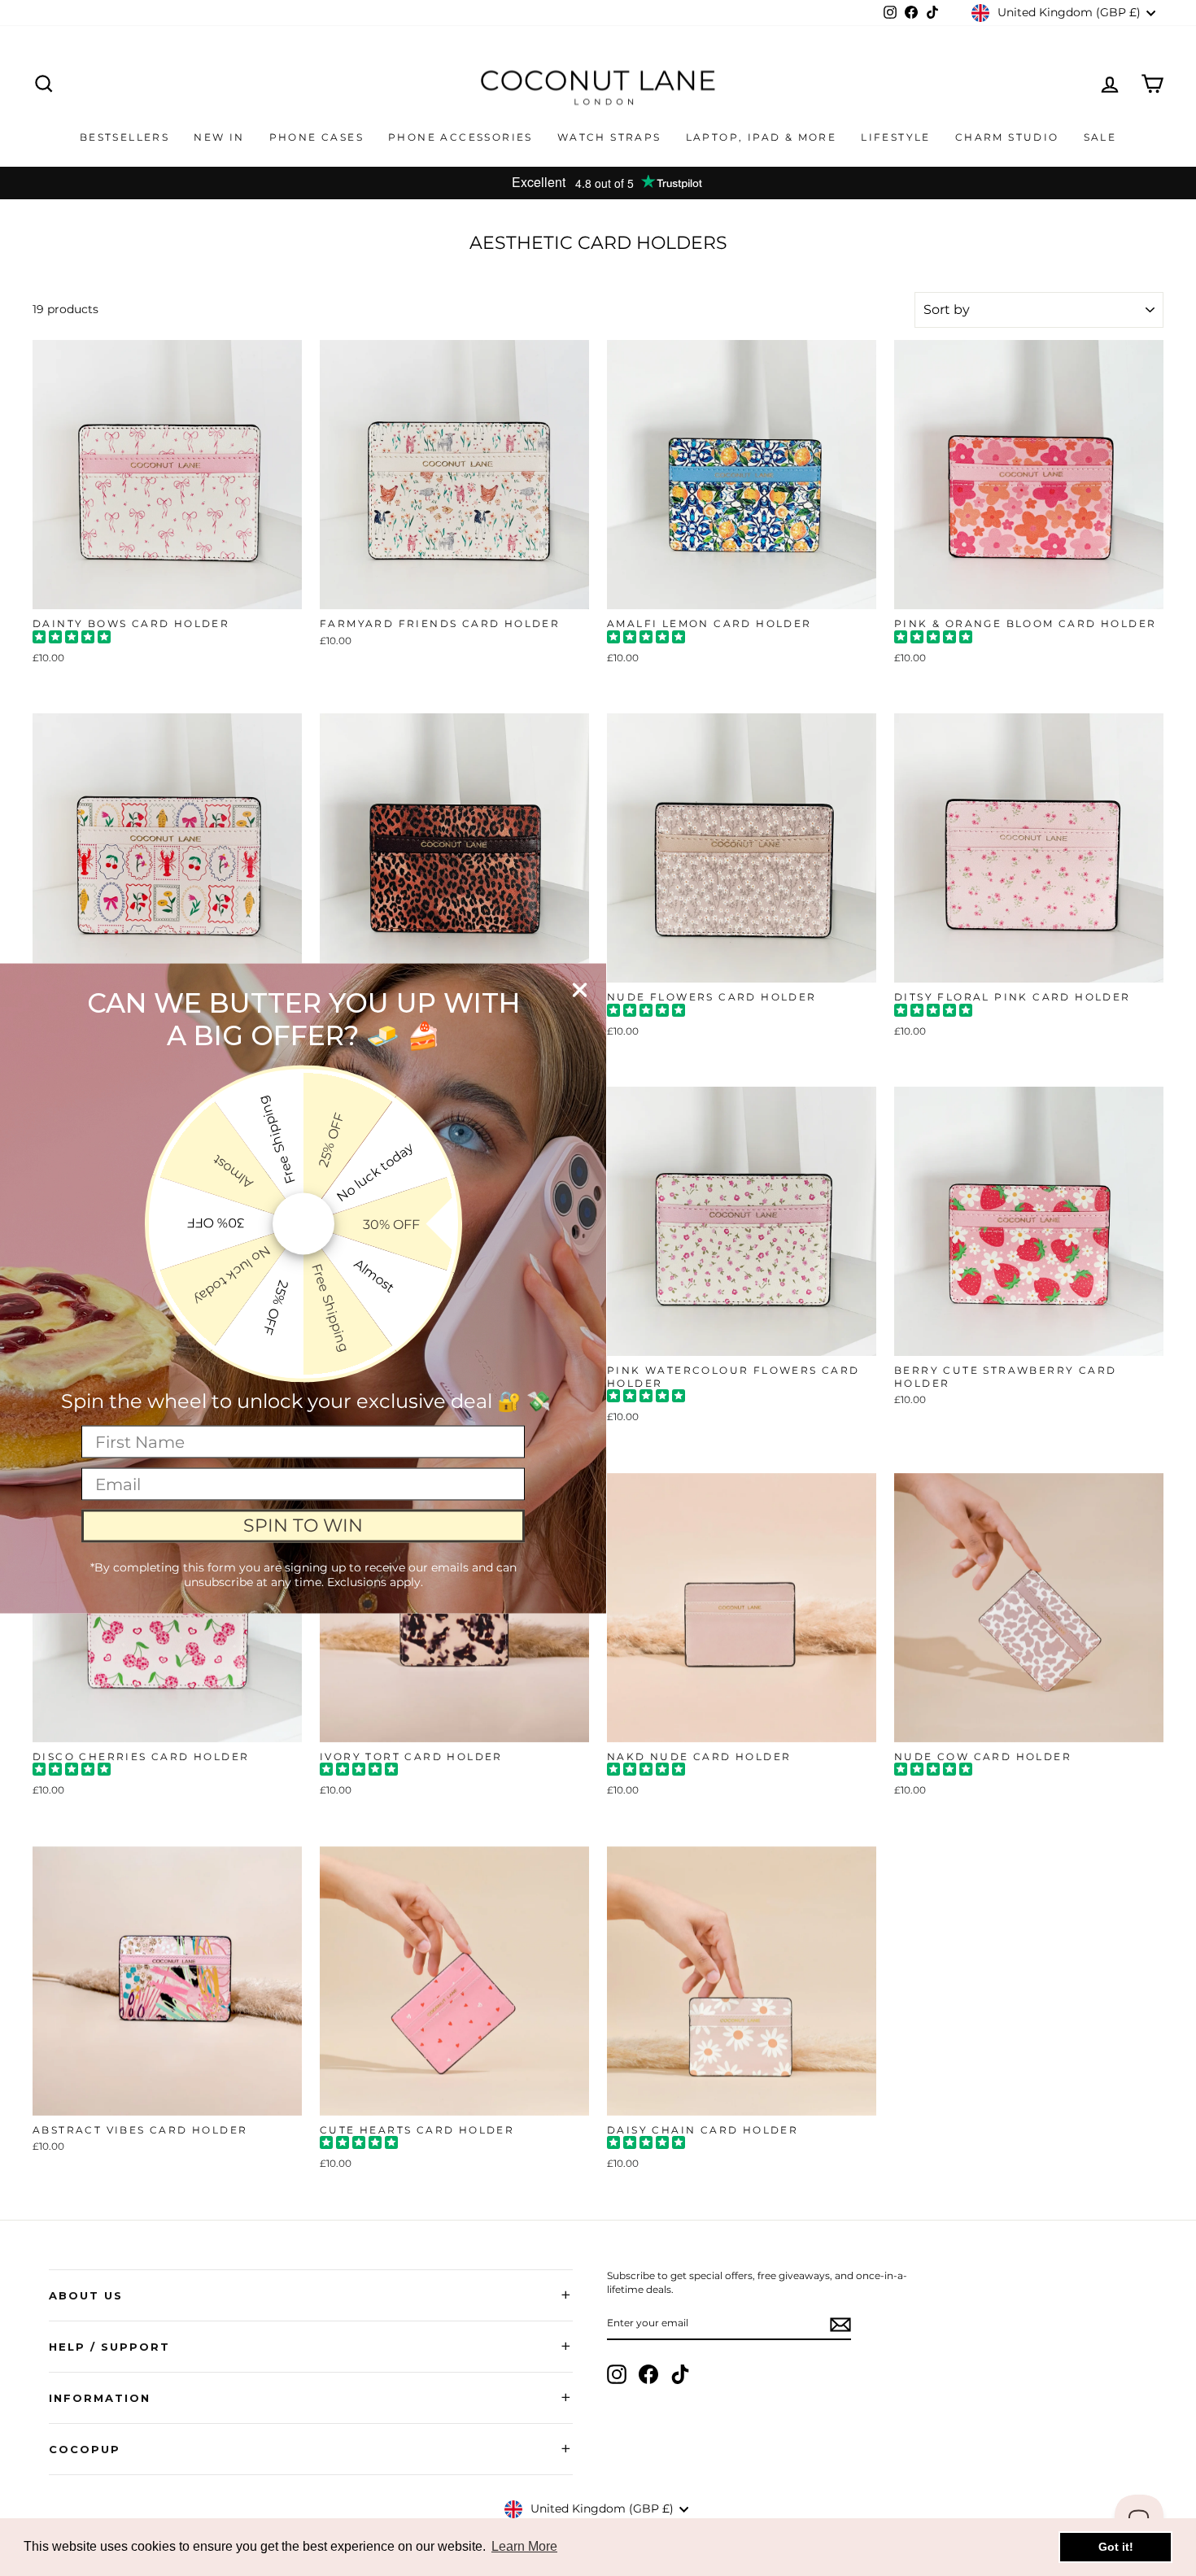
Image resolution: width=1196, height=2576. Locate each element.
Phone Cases (316, 137)
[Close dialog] (580, 989)
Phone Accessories (461, 137)
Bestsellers (124, 137)
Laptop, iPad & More (762, 137)
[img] (72, 639)
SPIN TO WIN (303, 1526)
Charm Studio (1007, 137)
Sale (1100, 137)
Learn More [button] (524, 2546)
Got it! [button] (1116, 2547)
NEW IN (219, 137)
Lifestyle (896, 137)
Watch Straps (609, 137)
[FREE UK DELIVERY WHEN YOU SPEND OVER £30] (598, 183)
